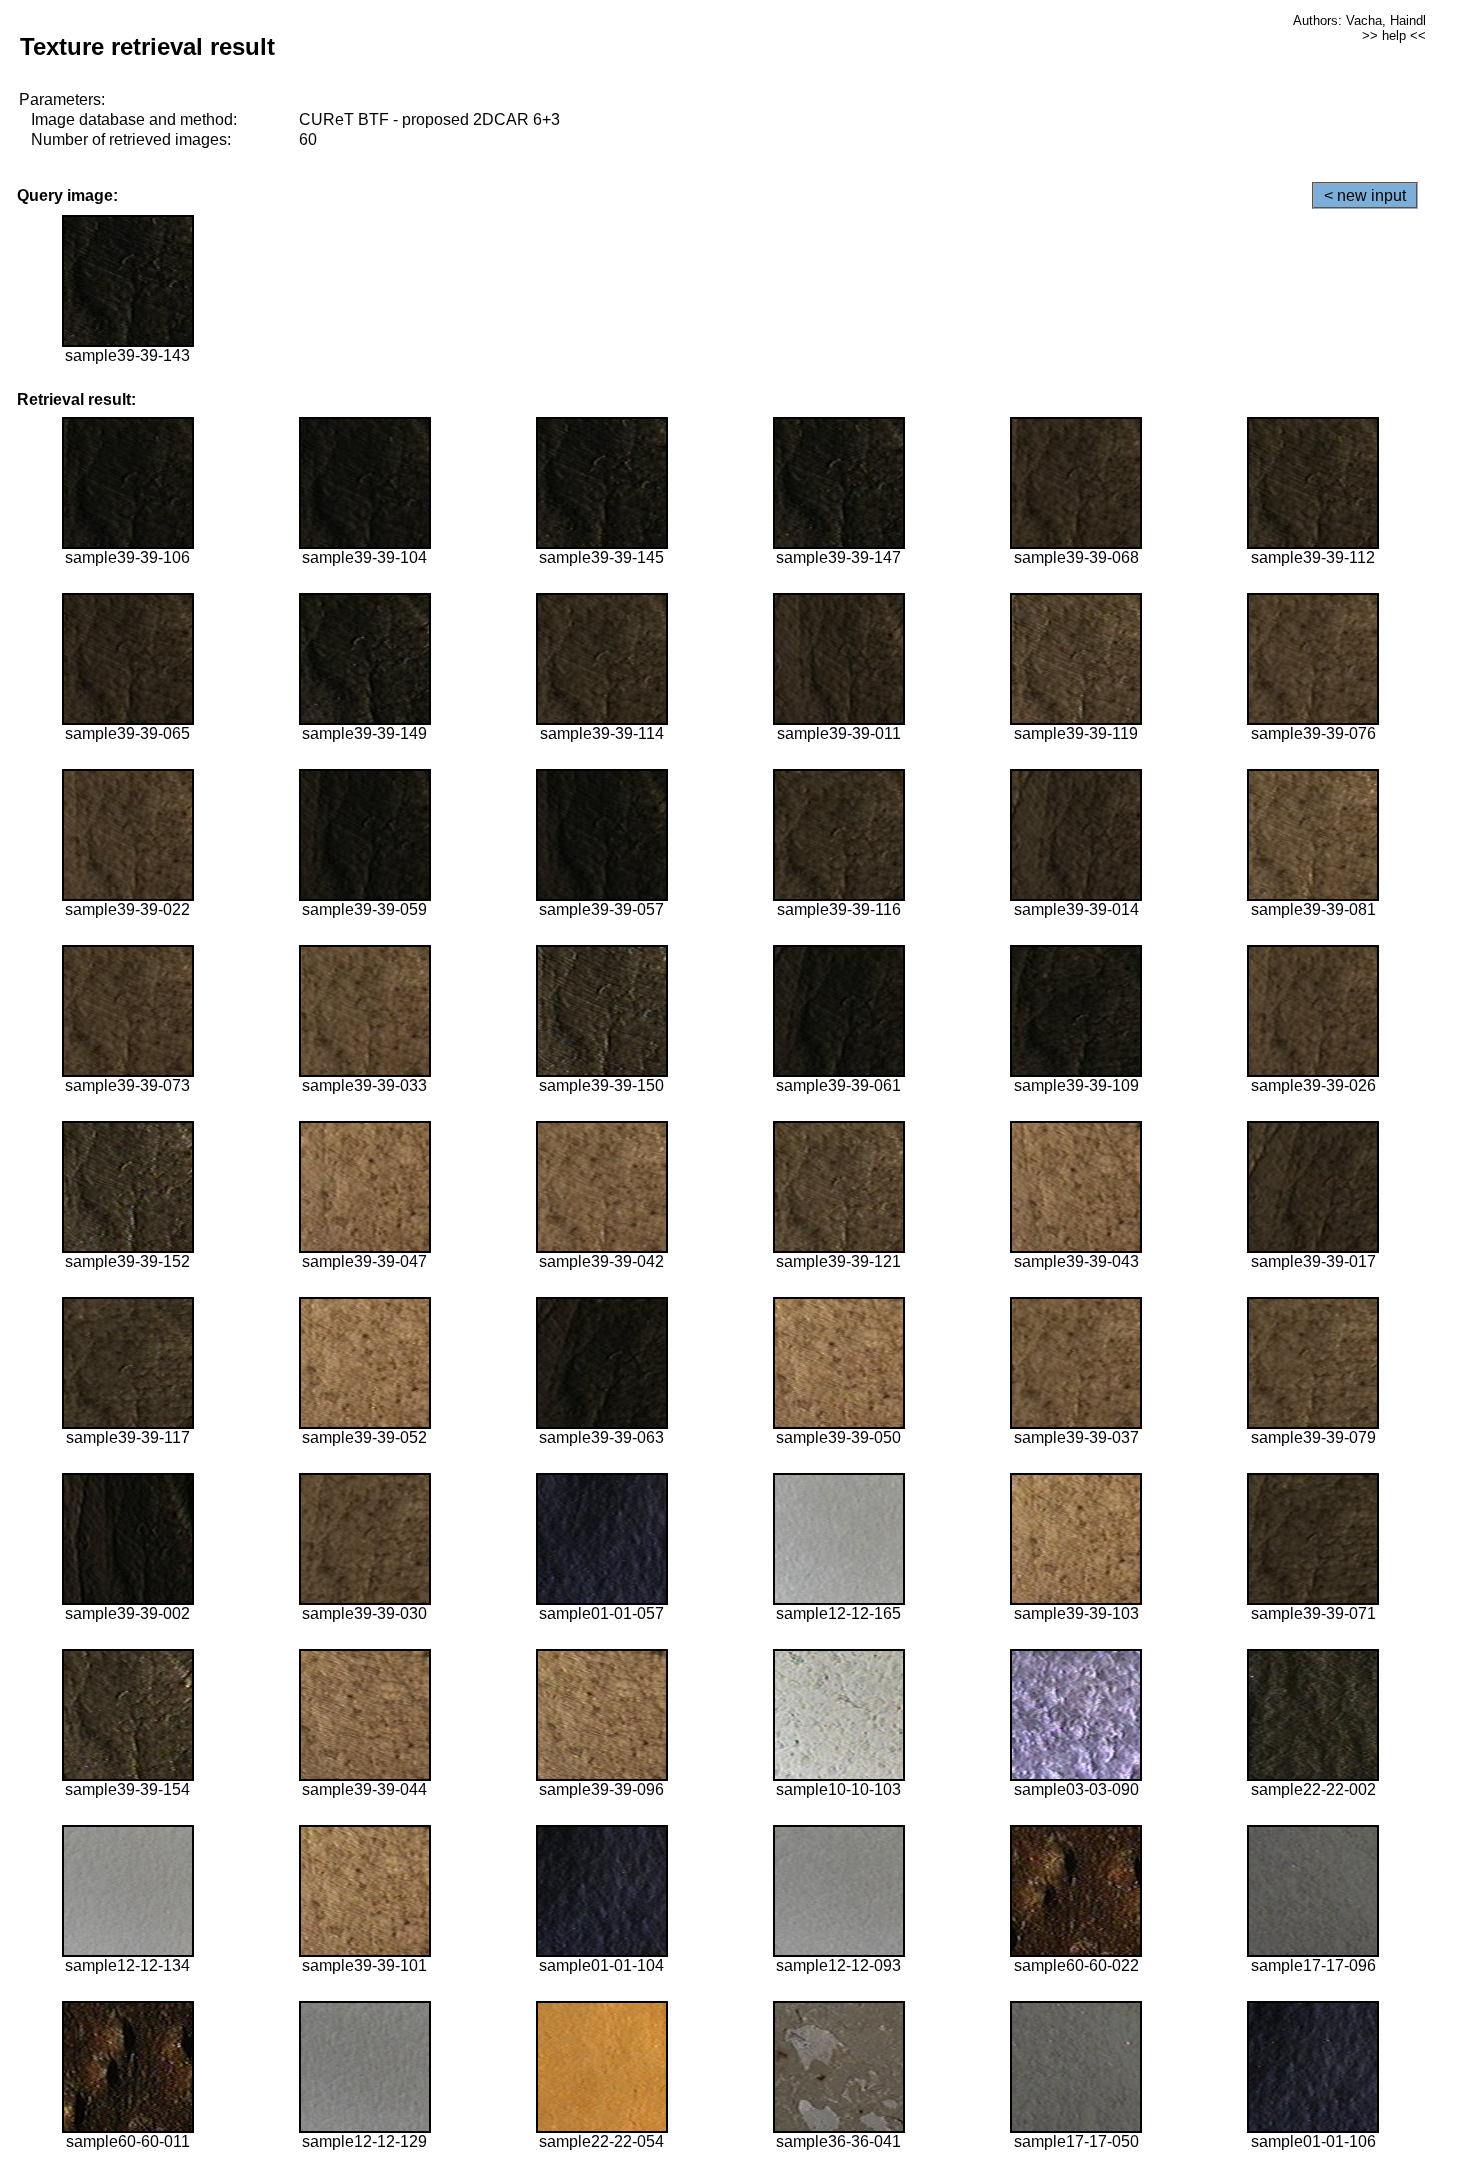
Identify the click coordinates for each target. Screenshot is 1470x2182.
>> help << (1394, 35)
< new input (1365, 195)
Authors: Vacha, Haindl (1359, 20)
